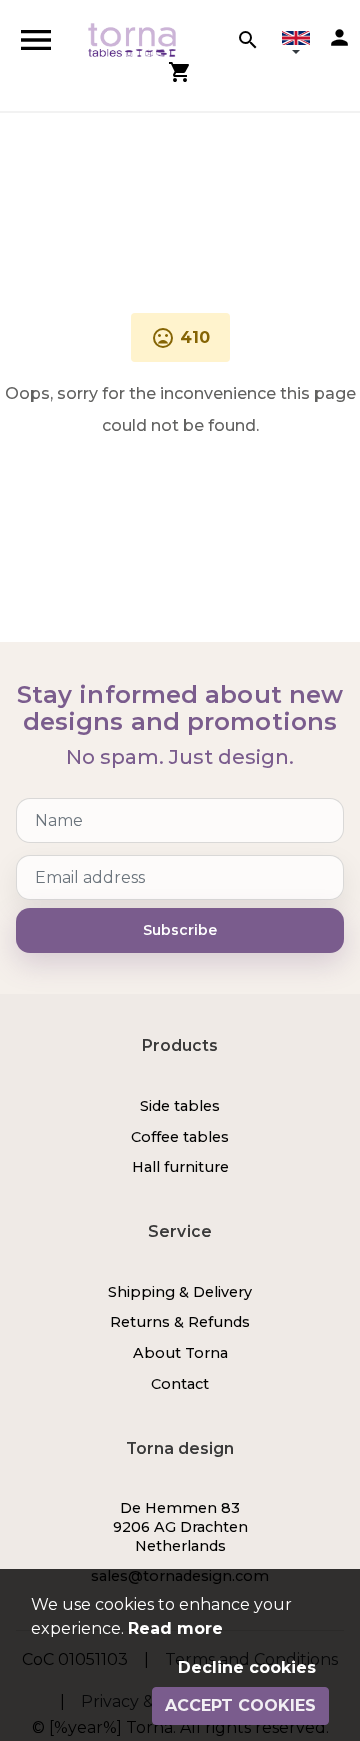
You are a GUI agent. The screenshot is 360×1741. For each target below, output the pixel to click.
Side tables (180, 1106)
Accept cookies (240, 1705)
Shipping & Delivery (180, 1292)
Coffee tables (180, 1137)
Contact (180, 1384)
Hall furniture (180, 1167)
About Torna (180, 1353)
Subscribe (180, 930)
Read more (175, 1628)
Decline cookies (247, 1667)
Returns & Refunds (180, 1322)
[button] (296, 45)
